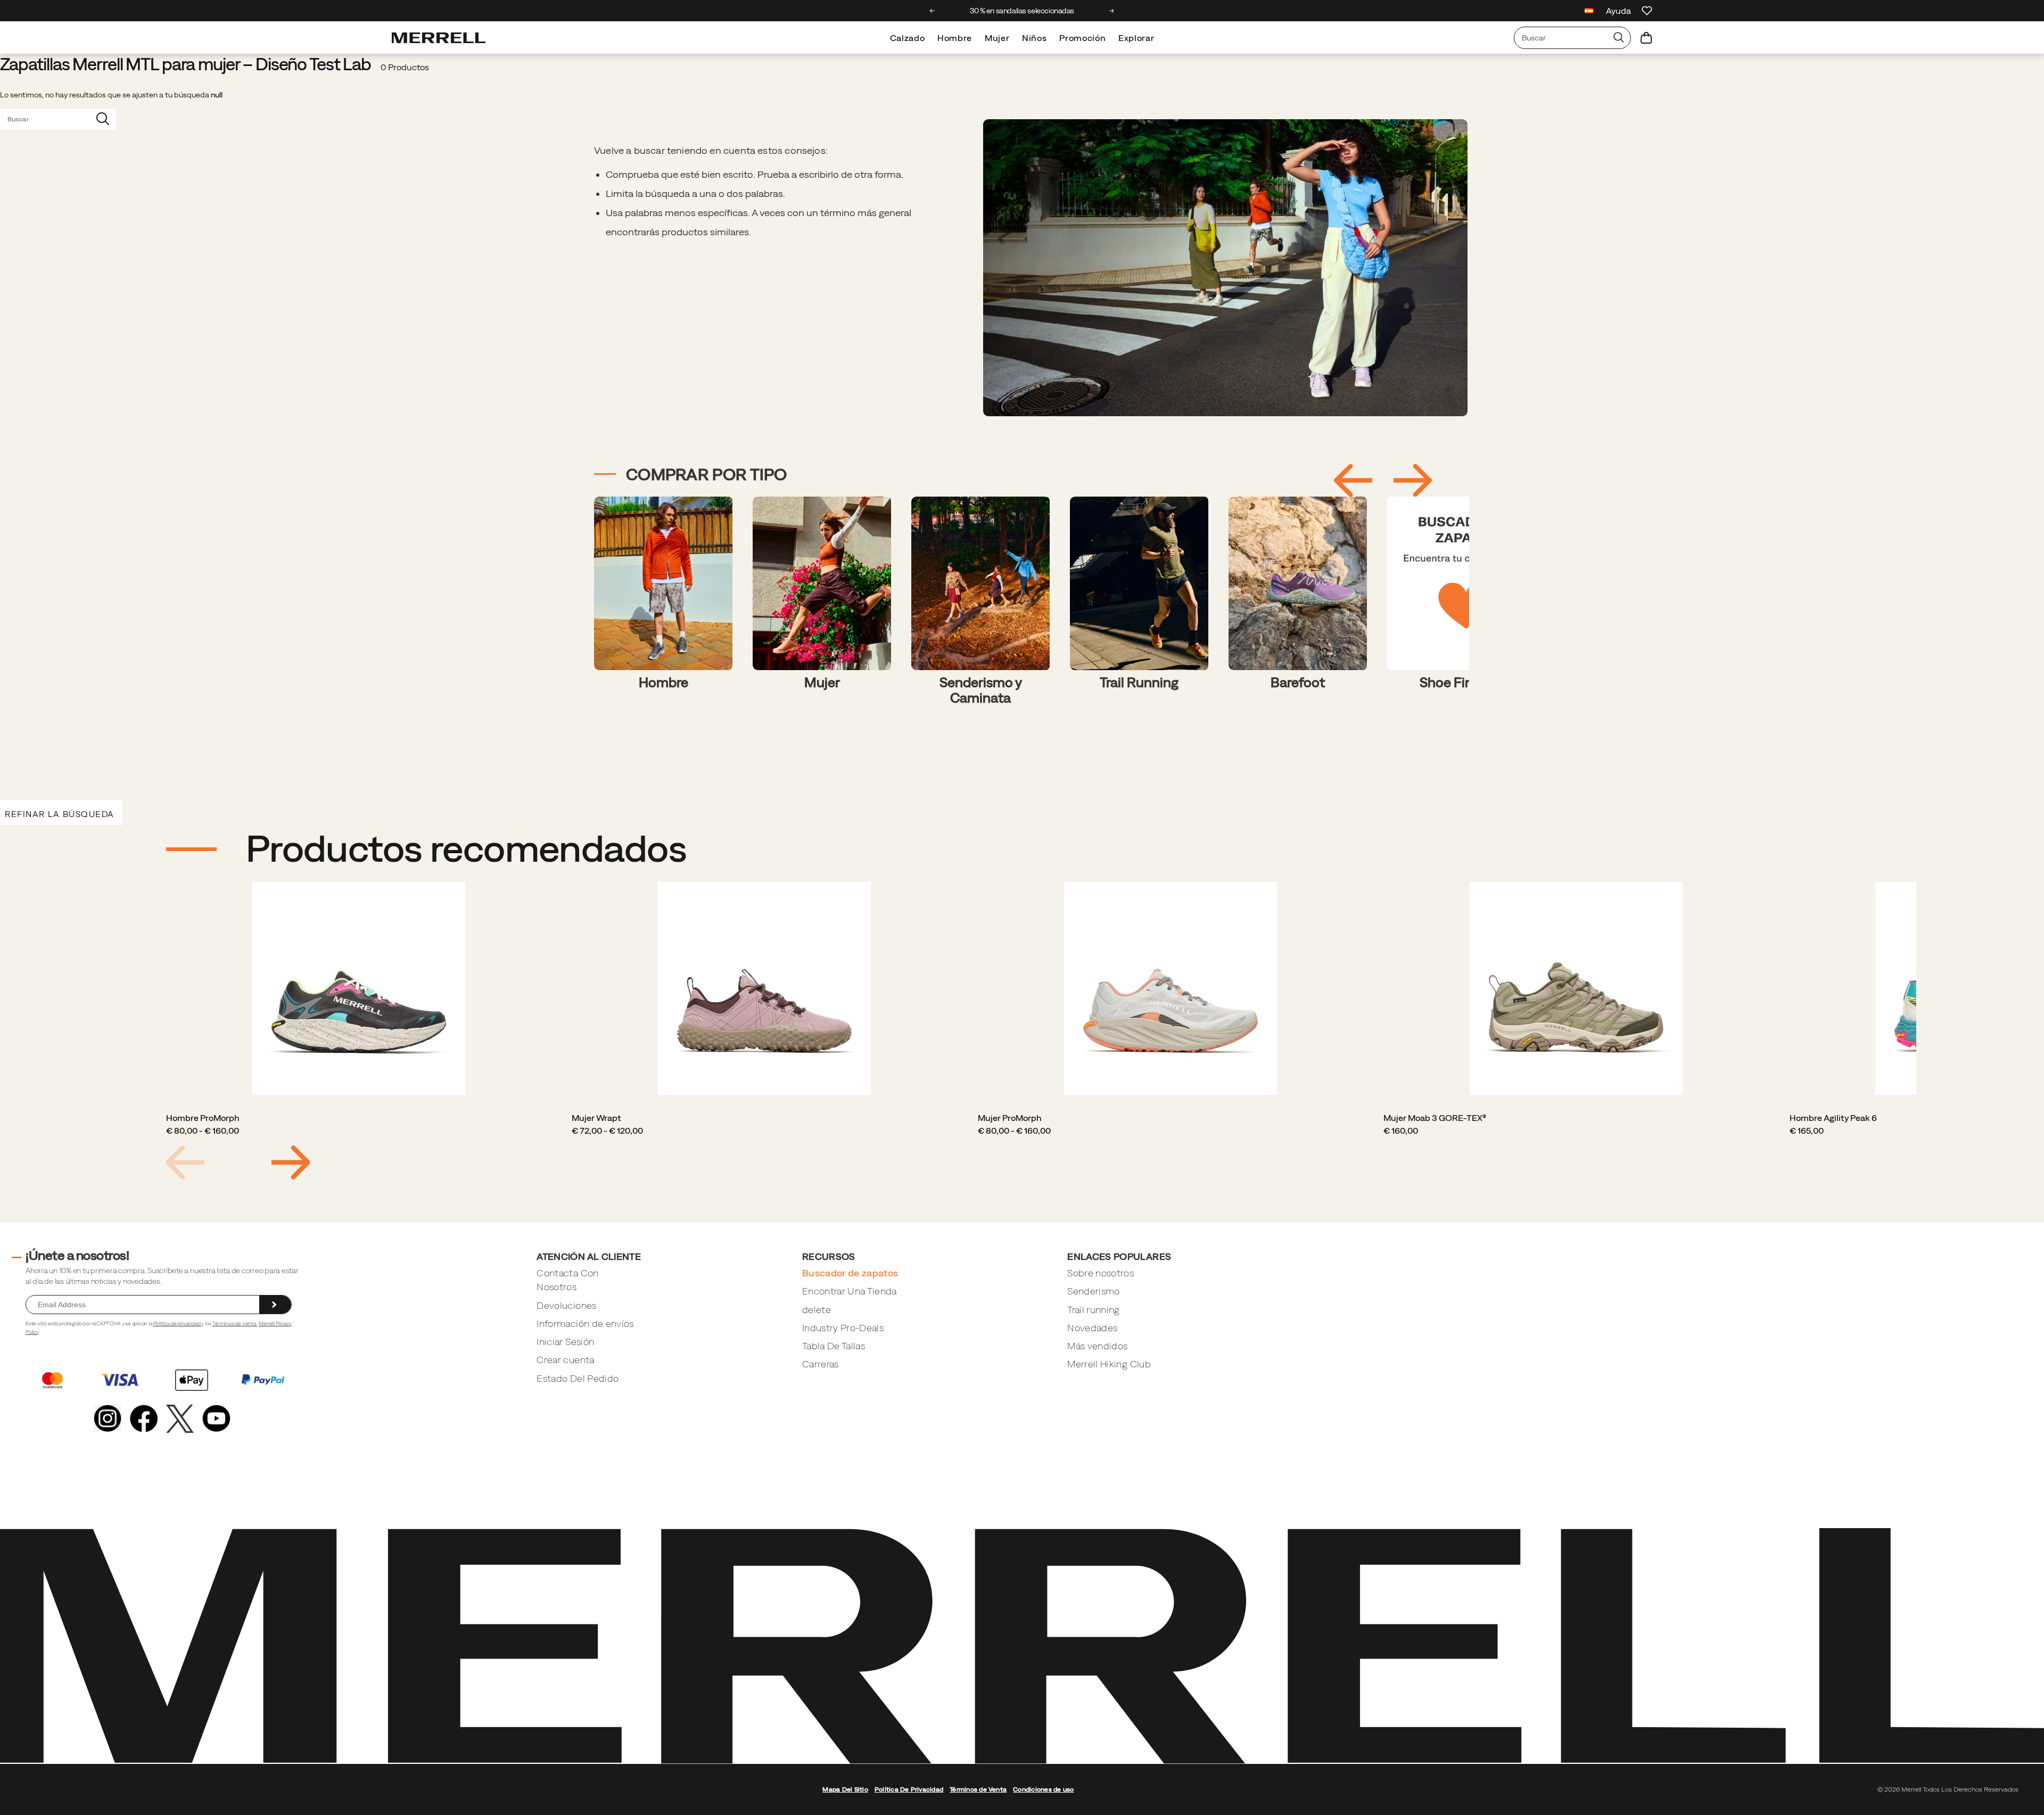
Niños (1034, 38)
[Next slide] (1112, 11)
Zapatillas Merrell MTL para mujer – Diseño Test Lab (186, 64)
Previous (185, 1162)
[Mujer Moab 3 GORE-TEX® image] (1576, 988)
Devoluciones (566, 1305)
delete (817, 1310)
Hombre (955, 38)
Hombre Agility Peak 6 (1833, 1118)
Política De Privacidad (909, 1789)
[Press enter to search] (1619, 38)
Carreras (821, 1364)
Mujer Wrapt (596, 1118)
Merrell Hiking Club (1109, 1364)
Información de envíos (585, 1323)
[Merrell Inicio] (439, 38)
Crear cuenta (565, 1360)
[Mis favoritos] (1647, 11)
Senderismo (1094, 1291)
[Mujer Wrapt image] (764, 988)
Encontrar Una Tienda (850, 1291)
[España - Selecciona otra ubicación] (1589, 12)
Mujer (997, 38)
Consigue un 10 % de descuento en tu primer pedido (1022, 11)
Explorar (1136, 38)
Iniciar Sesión (565, 1342)
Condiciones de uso (1043, 1789)
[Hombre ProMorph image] (359, 988)
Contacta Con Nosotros (567, 1280)
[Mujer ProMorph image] (1171, 988)
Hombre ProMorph (203, 1118)
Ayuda (1618, 11)
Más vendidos (1097, 1346)
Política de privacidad (178, 1323)
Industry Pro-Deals (843, 1328)
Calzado (907, 38)
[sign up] (275, 1305)
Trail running (1094, 1310)
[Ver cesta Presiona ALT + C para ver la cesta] (1646, 38)
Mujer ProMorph (1010, 1118)
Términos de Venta (235, 1323)
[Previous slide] (932, 11)
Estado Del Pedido (578, 1378)
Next (291, 1162)
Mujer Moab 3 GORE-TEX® (1435, 1118)
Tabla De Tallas (834, 1346)
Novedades (1092, 1328)
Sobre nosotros (1101, 1273)
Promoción (1082, 38)
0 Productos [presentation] (405, 67)
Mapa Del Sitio (845, 1789)
